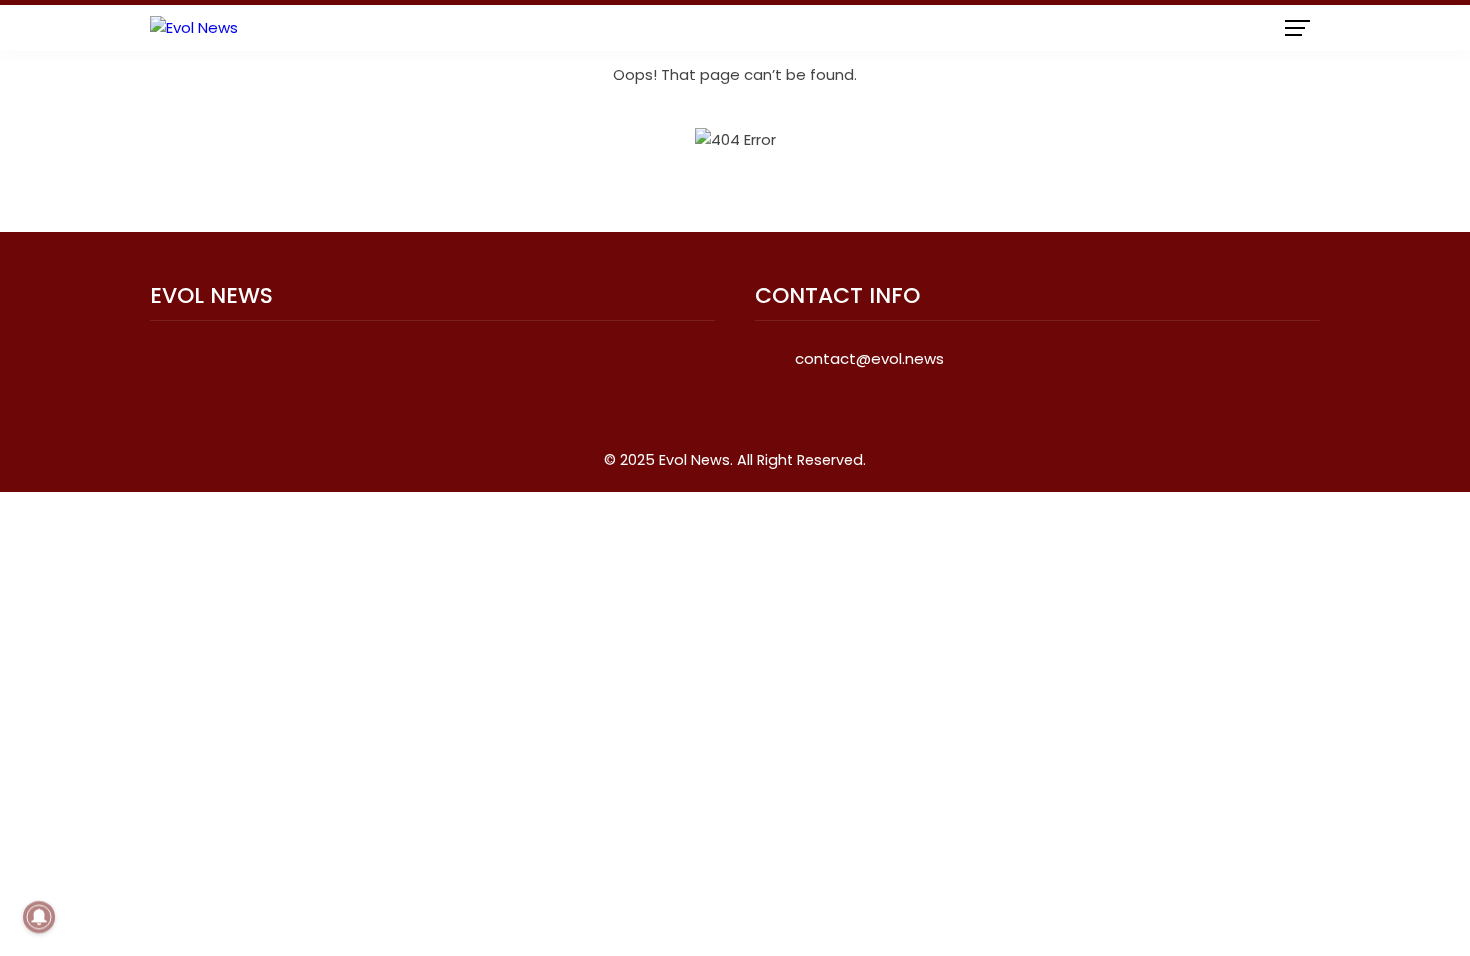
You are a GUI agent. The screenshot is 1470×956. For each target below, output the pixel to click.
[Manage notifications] (39, 917)
